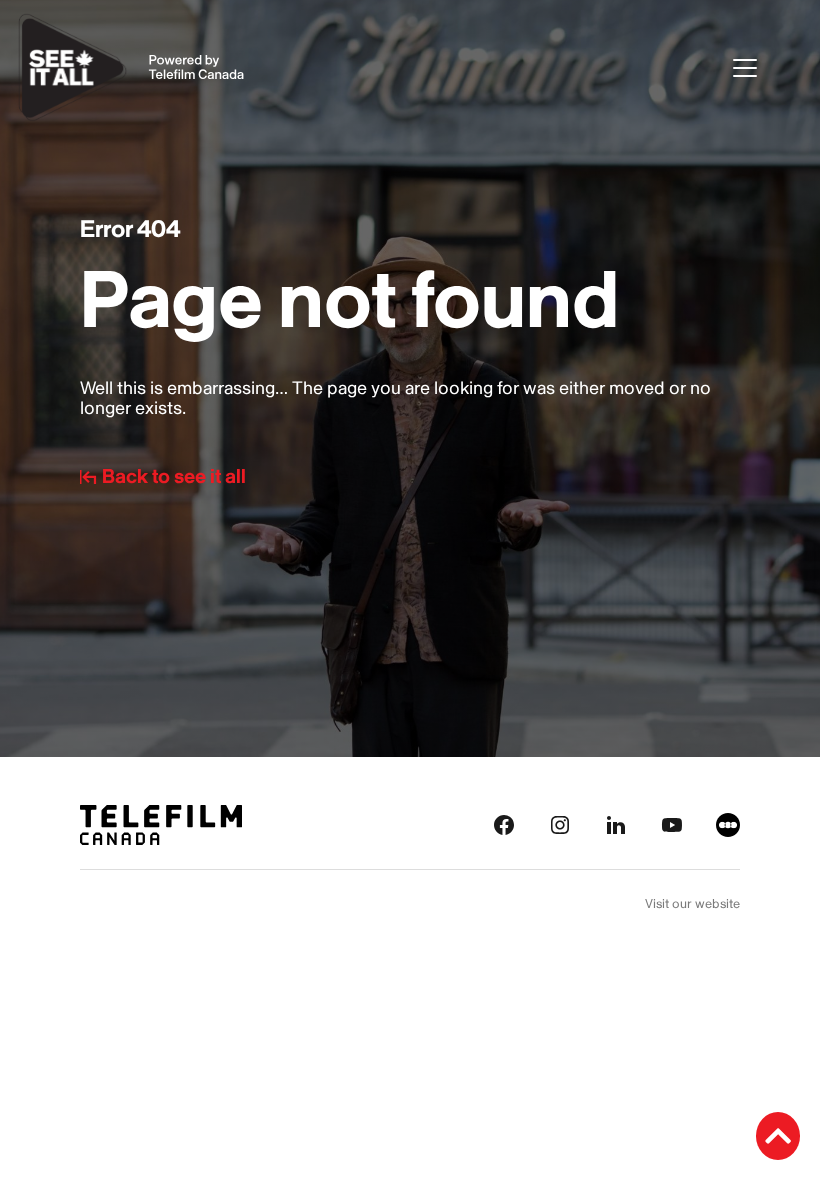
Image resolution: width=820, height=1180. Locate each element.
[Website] (728, 823)
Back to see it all (174, 477)
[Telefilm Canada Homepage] (161, 823)
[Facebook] (504, 823)
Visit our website (692, 904)
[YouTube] (672, 823)
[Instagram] (560, 823)
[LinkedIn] (616, 823)
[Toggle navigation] (763, 68)
